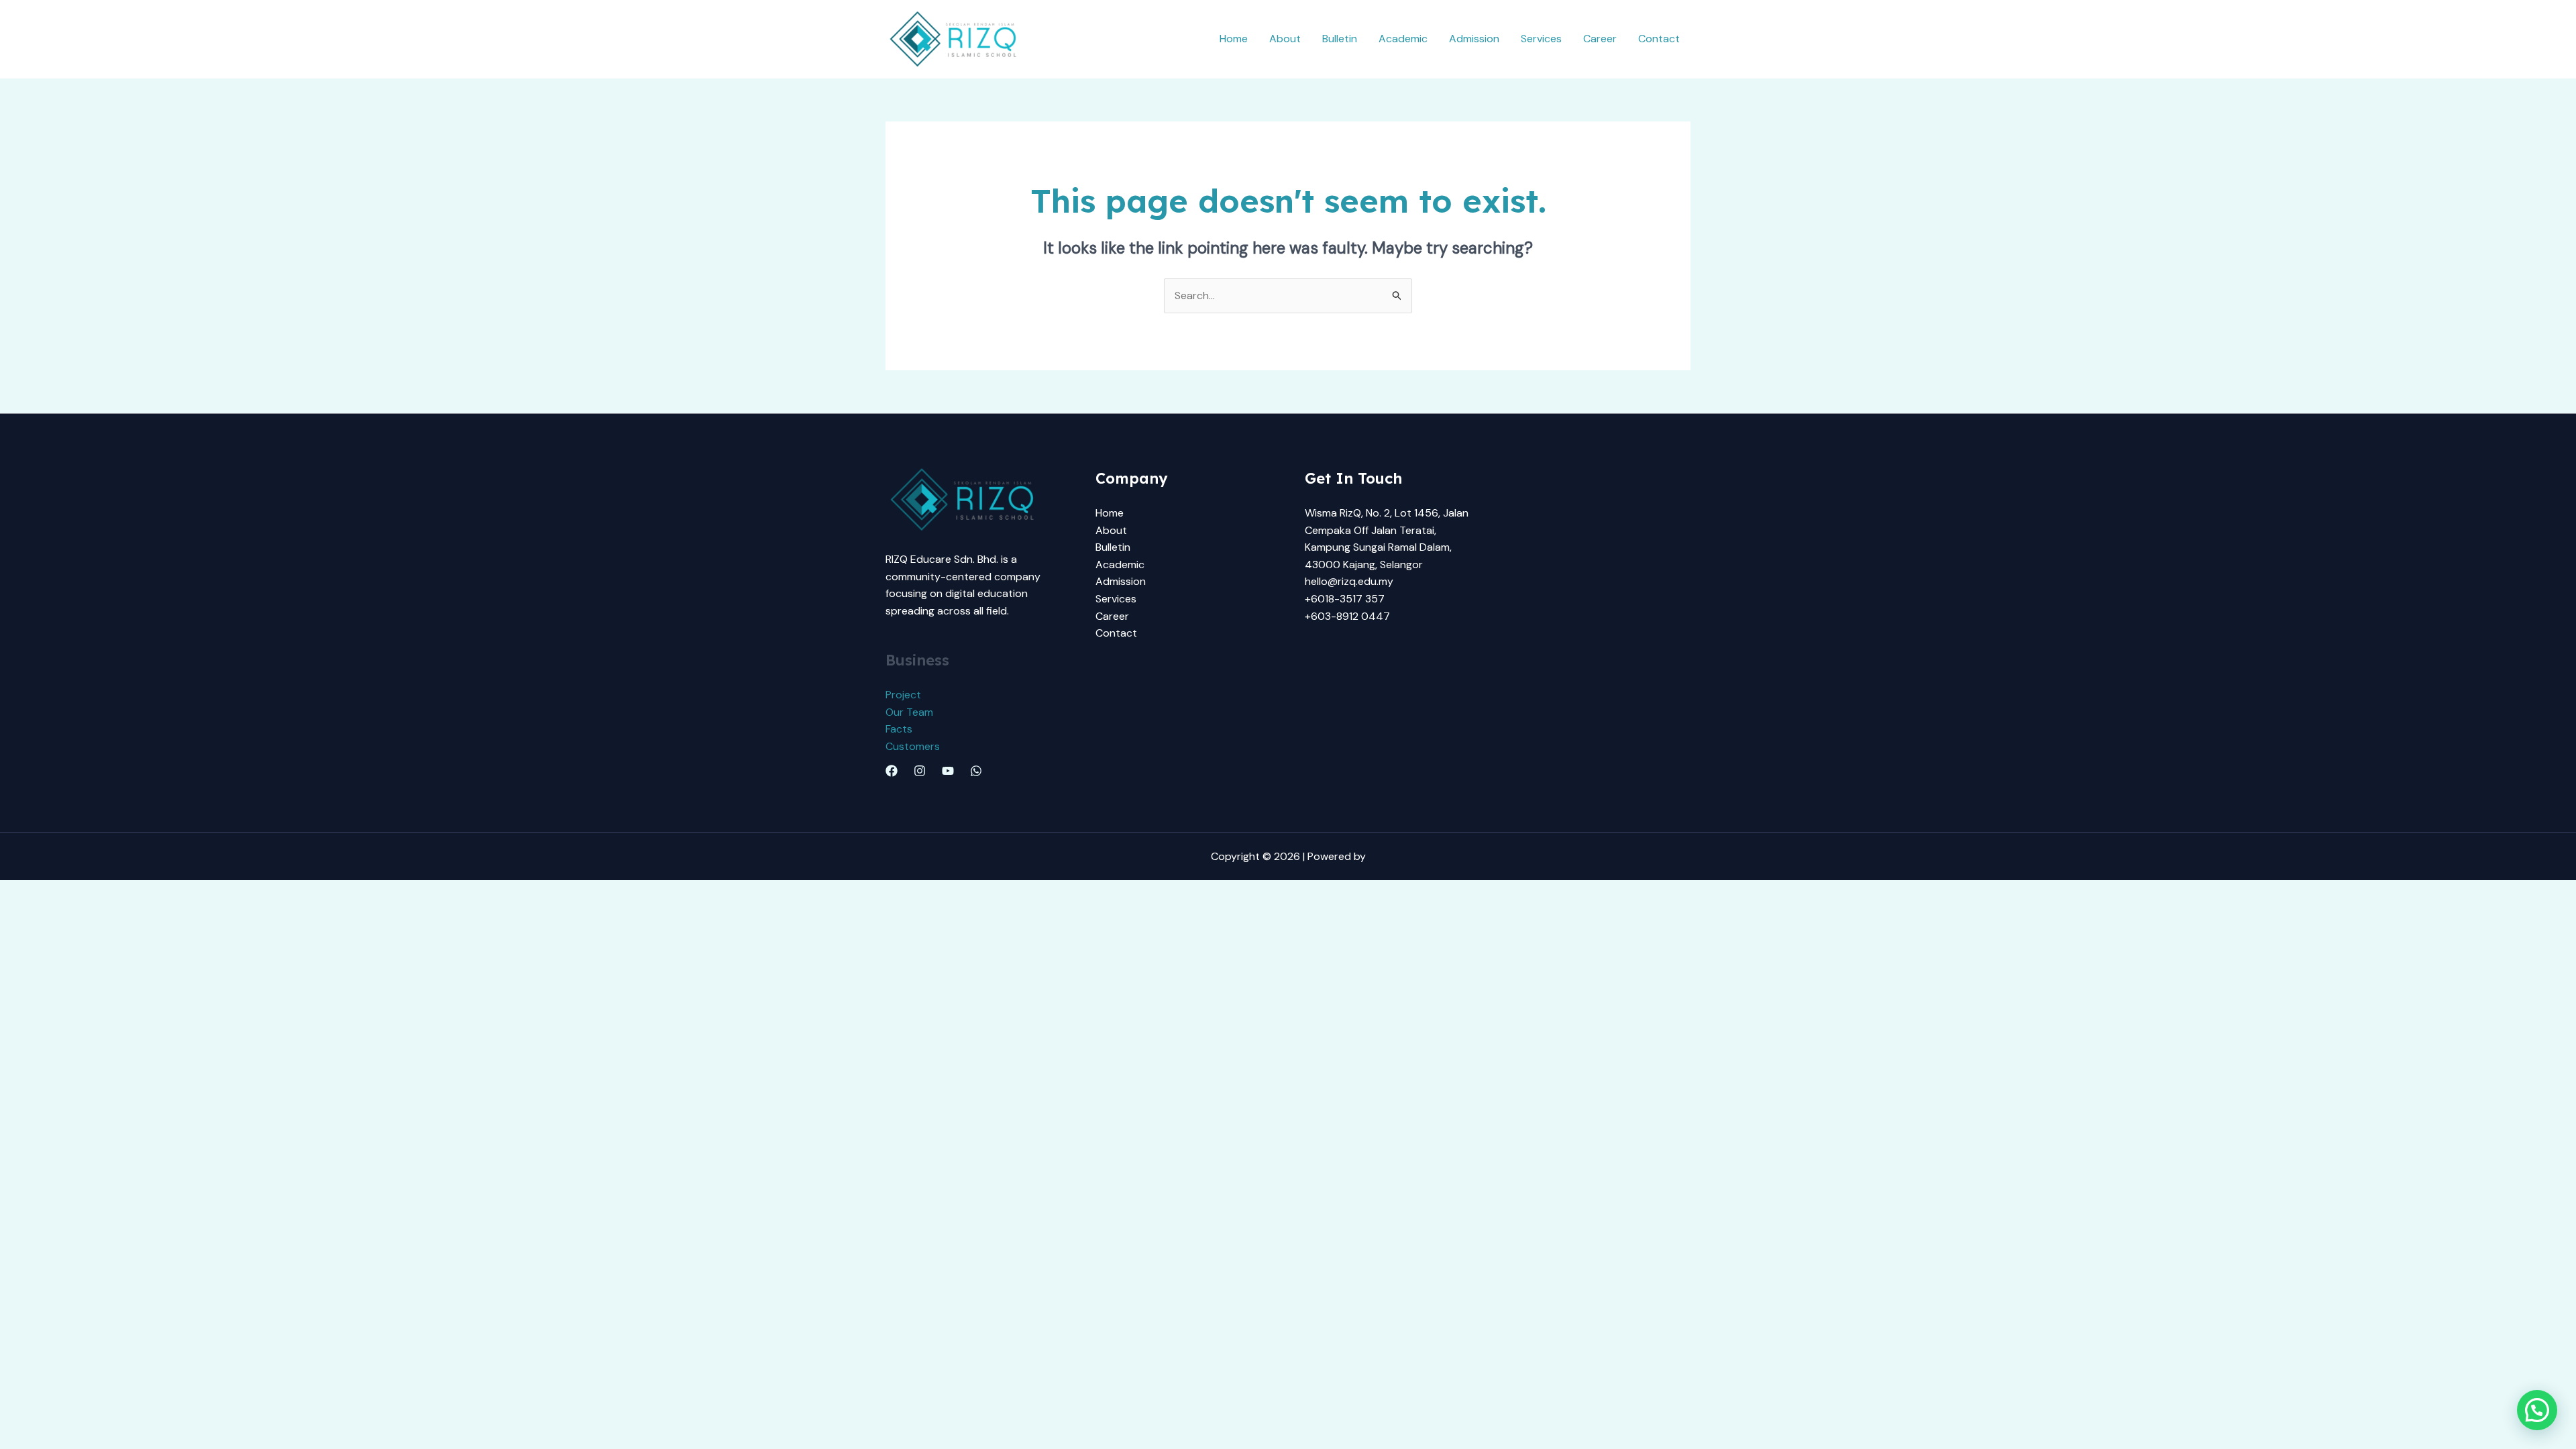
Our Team (909, 712)
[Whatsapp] (976, 771)
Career (1600, 39)
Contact (1659, 39)
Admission (1474, 39)
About (1285, 39)
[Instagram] (920, 771)
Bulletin (1340, 39)
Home (1234, 39)
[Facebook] (892, 771)
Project (903, 695)
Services (1541, 39)
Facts (899, 729)
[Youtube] (948, 771)
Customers (913, 746)
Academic (1403, 39)
